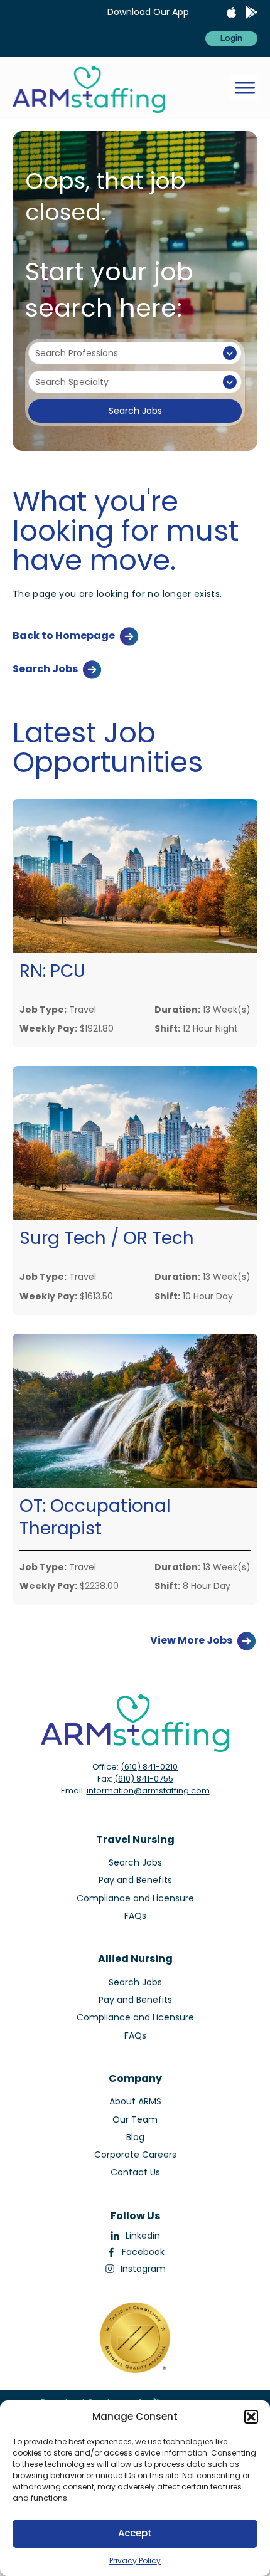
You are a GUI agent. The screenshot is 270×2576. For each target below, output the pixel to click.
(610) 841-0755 (144, 1779)
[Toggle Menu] (245, 88)
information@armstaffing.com (148, 1791)
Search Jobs (135, 411)
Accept (135, 2533)
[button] (251, 2417)
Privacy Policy (135, 2561)
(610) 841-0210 (149, 1767)
